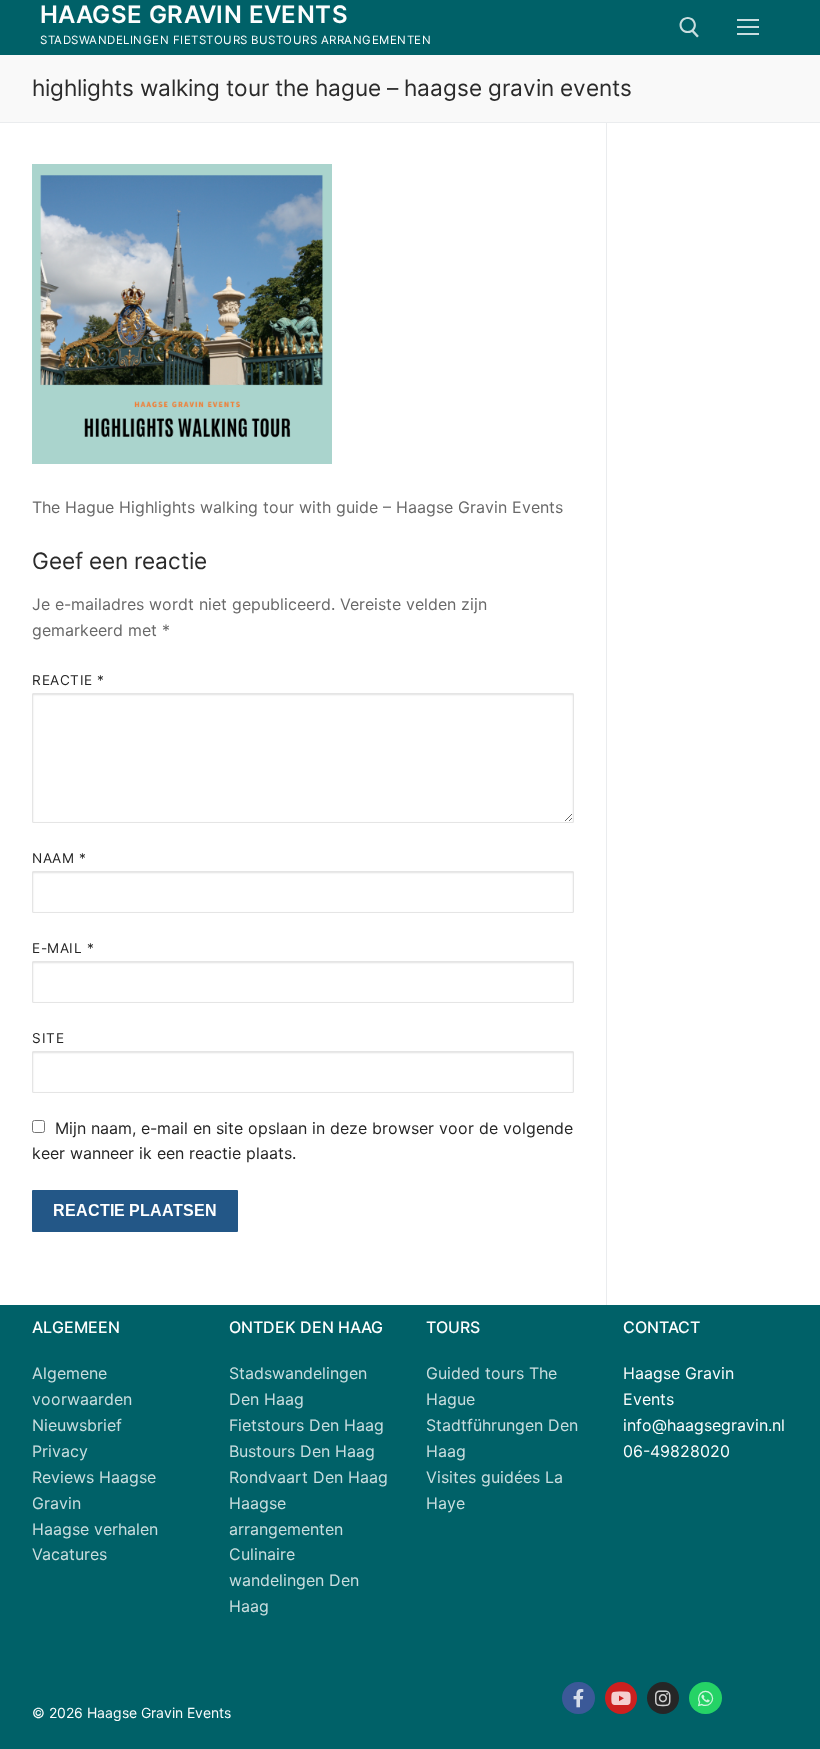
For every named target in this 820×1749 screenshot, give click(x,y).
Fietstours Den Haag (306, 1425)
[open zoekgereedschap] (689, 27)
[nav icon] (748, 28)
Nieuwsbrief (77, 1425)
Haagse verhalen (95, 1529)
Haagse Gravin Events (194, 14)
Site (48, 1038)
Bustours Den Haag (302, 1451)
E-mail (63, 948)
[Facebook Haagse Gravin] (578, 1698)
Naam (59, 858)
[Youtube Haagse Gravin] (621, 1698)
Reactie (68, 680)
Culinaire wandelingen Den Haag (294, 1580)
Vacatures (69, 1554)
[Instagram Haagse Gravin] (663, 1698)
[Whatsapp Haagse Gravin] (705, 1698)
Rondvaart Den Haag (308, 1477)
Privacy (60, 1451)
